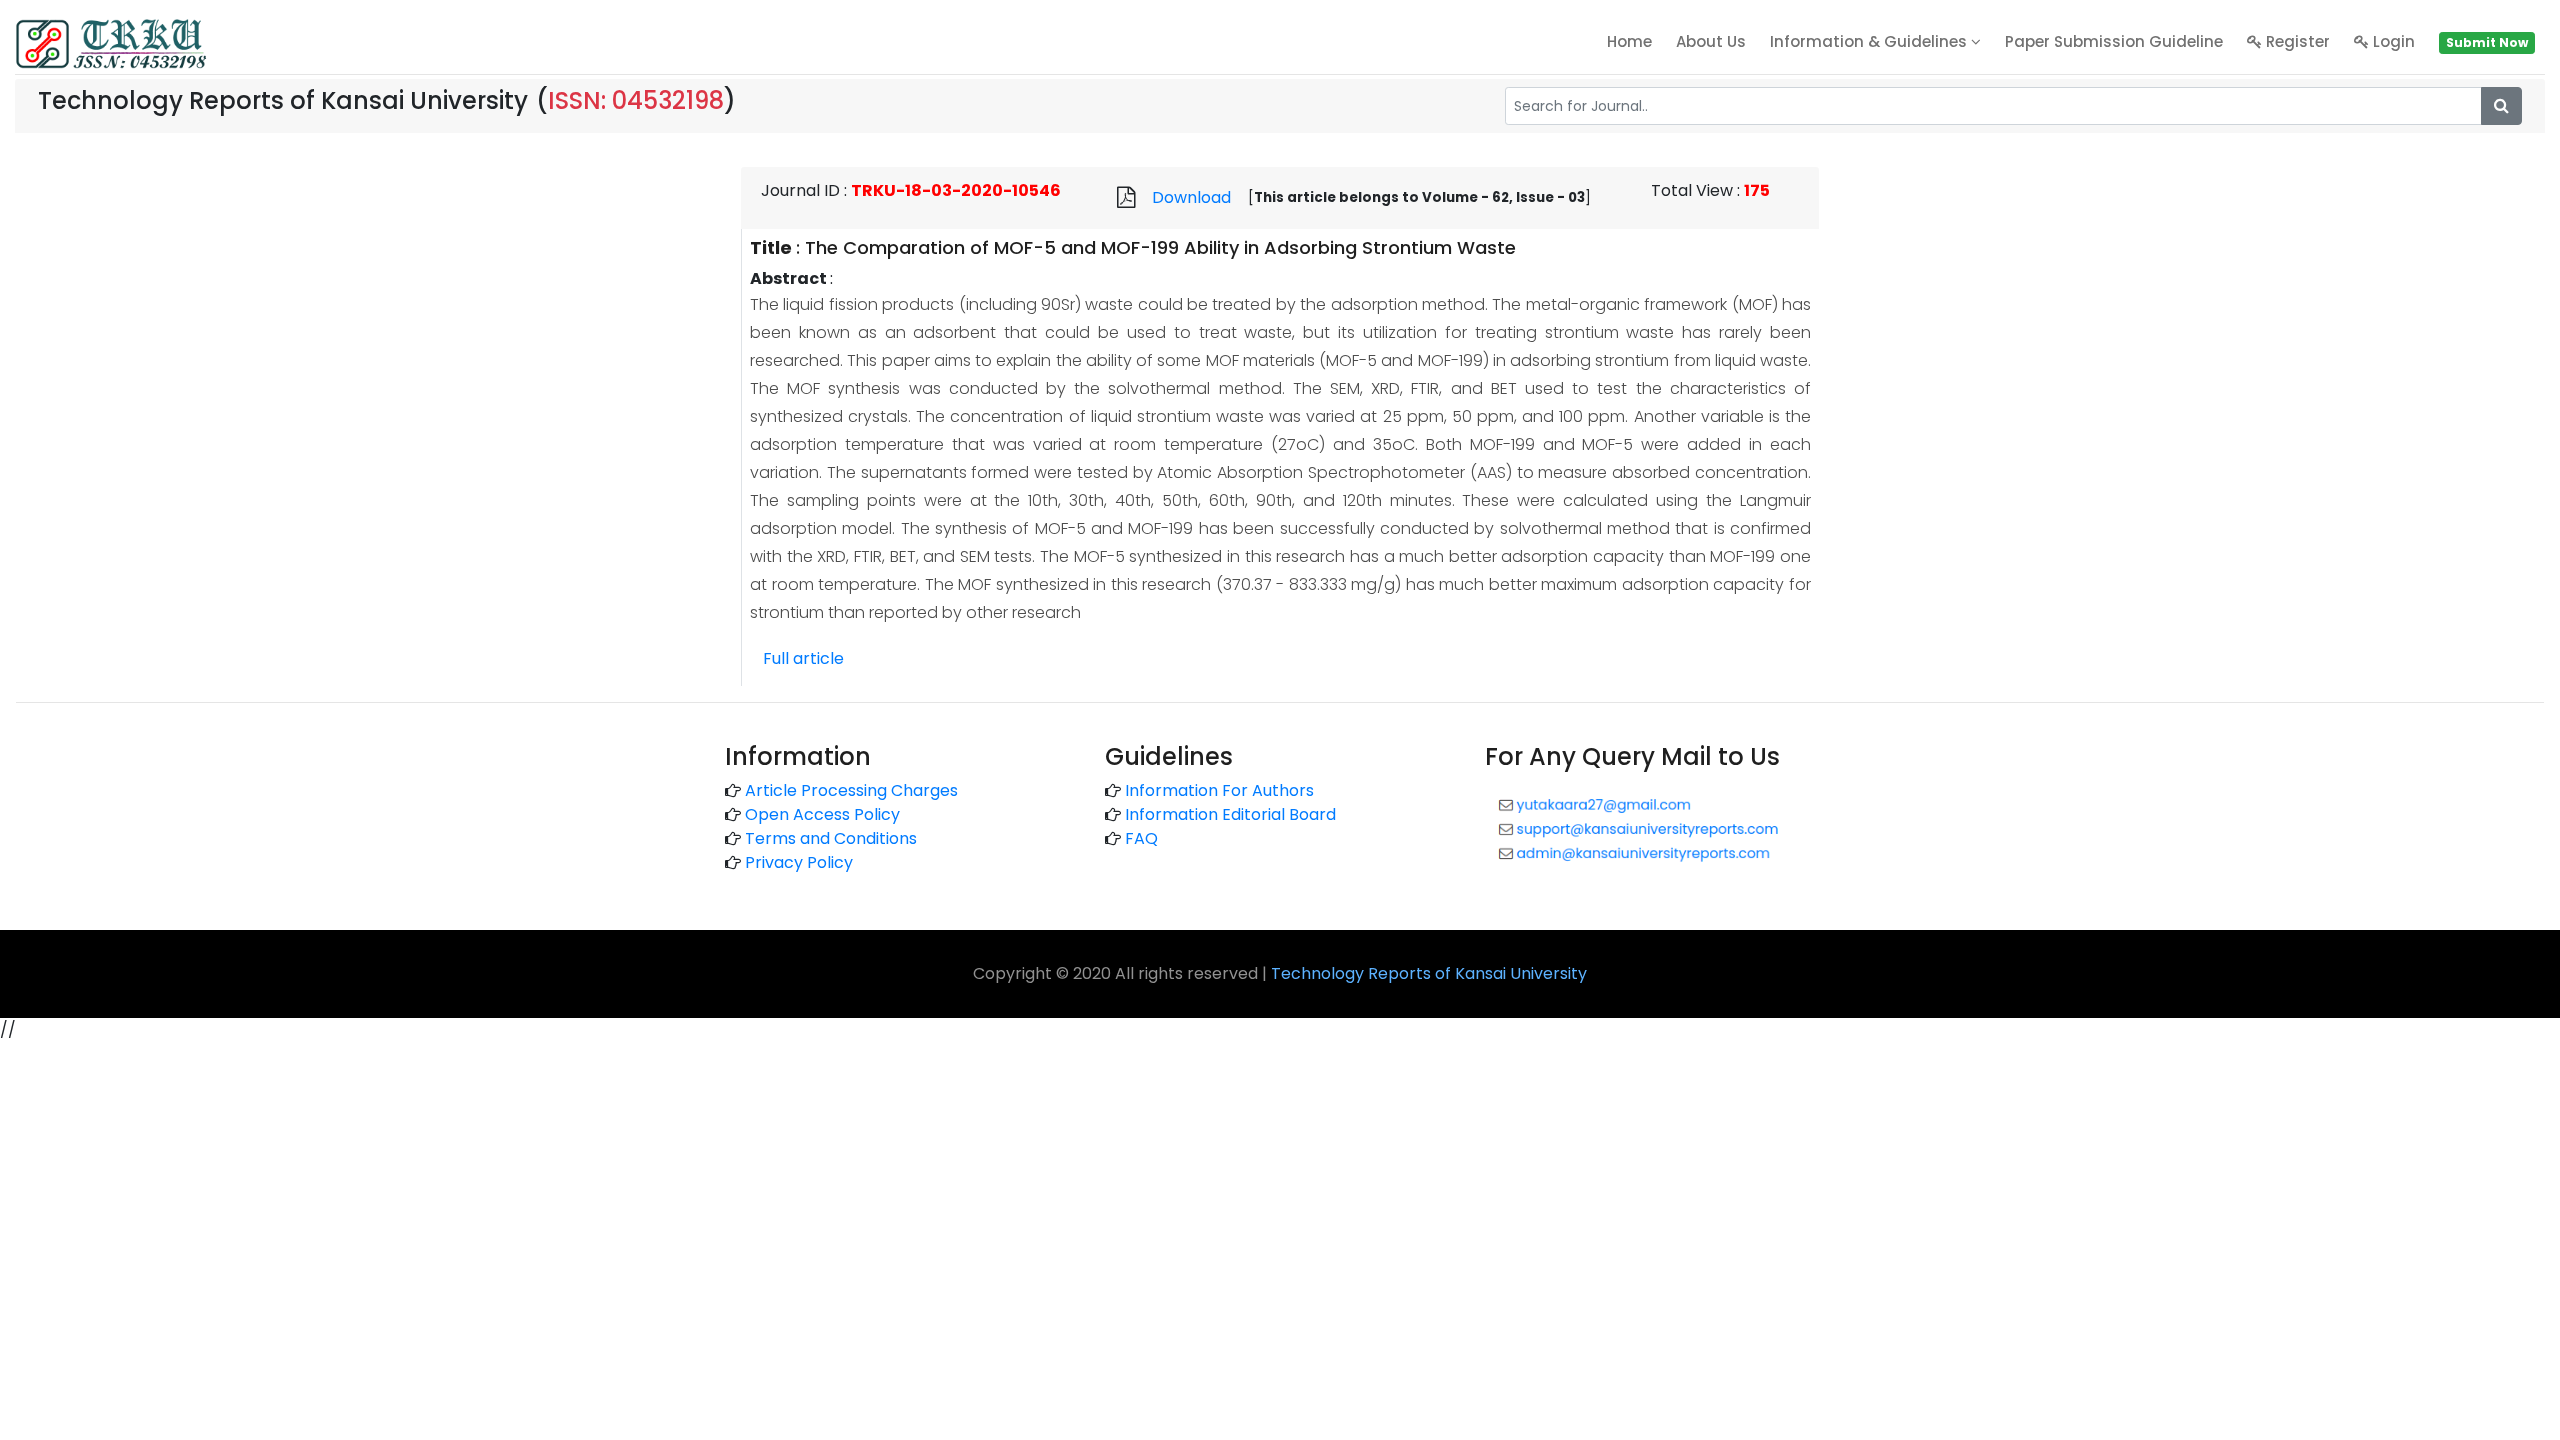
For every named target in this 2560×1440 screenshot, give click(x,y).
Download (1191, 197)
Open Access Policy (822, 814)
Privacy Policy (799, 862)
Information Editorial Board (1230, 814)
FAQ (1141, 838)
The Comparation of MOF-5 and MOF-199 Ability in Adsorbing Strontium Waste (1160, 247)
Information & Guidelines (1870, 41)
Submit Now (2487, 42)
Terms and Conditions (831, 838)
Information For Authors (1219, 790)
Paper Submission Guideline (2114, 41)
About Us (1711, 41)
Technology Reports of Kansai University (1429, 973)
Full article (803, 658)
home (1629, 41)
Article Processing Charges (851, 790)
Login (2392, 41)
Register (2296, 41)
